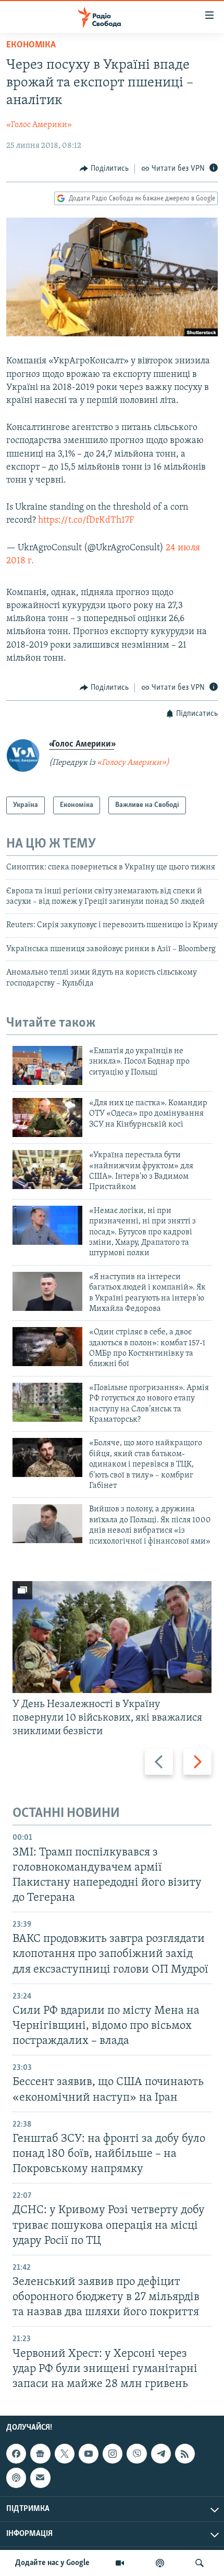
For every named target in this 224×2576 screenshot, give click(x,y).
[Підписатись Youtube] (89, 2454)
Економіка (31, 45)
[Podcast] (16, 2478)
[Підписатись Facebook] (16, 2454)
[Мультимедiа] (120, 2563)
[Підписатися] (40, 2478)
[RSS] (185, 2454)
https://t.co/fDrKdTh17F (86, 521)
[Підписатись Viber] (136, 2454)
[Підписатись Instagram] (113, 2454)
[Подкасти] (160, 2563)
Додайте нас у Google (52, 2563)
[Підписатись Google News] (40, 2454)
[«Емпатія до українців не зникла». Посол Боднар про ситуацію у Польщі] (47, 1065)
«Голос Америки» (39, 125)
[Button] (104, 169)
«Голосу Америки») (133, 763)
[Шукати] (200, 2563)
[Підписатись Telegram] (161, 2454)
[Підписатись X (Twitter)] (65, 2454)
